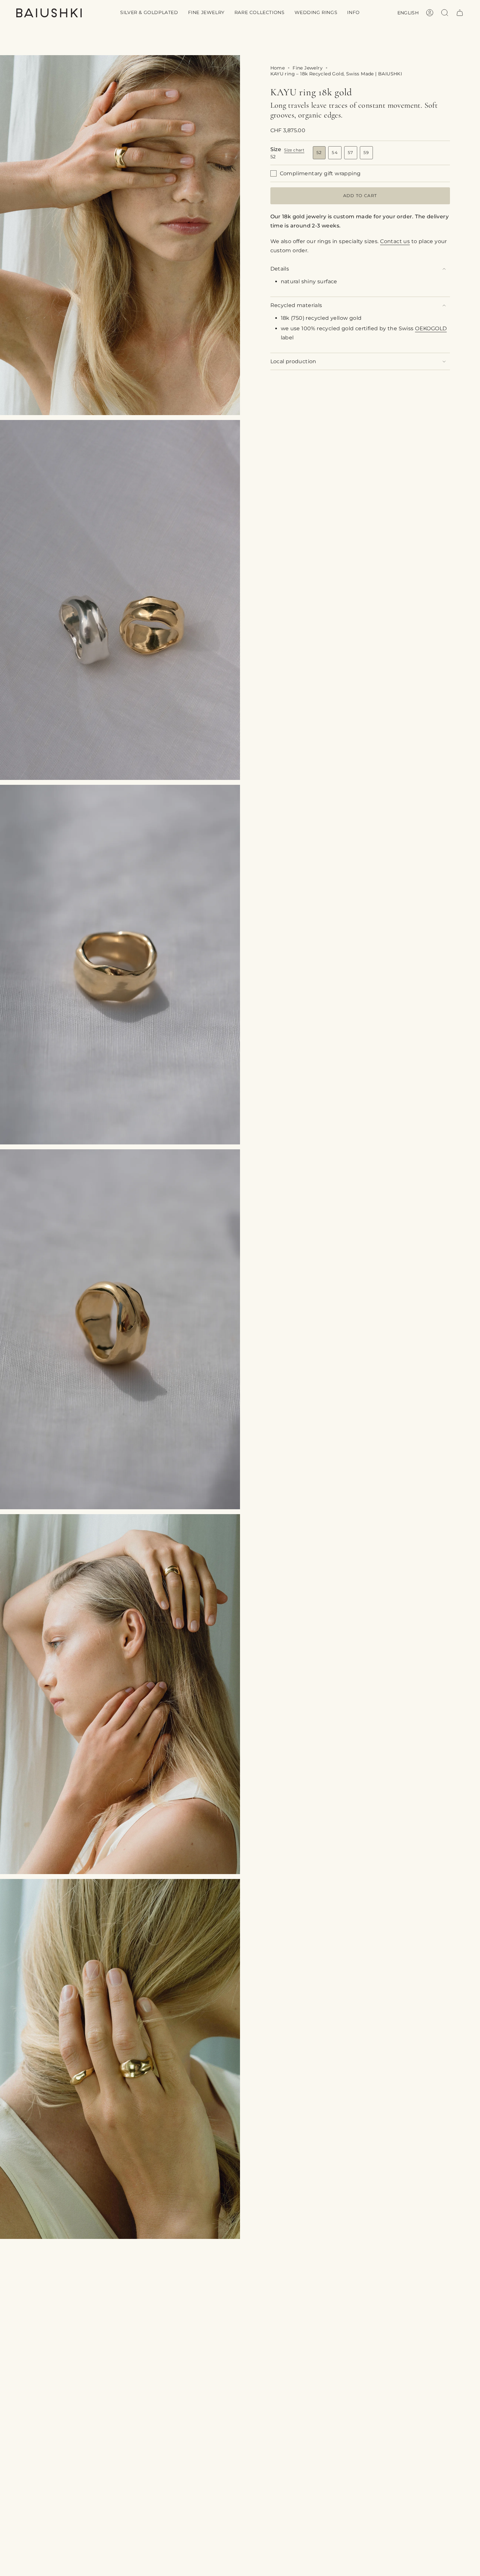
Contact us (395, 241)
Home (278, 68)
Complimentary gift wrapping (320, 173)
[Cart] (460, 13)
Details (280, 269)
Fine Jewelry (308, 68)
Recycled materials (296, 305)
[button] (149, 13)
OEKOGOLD (431, 328)
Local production (293, 361)
